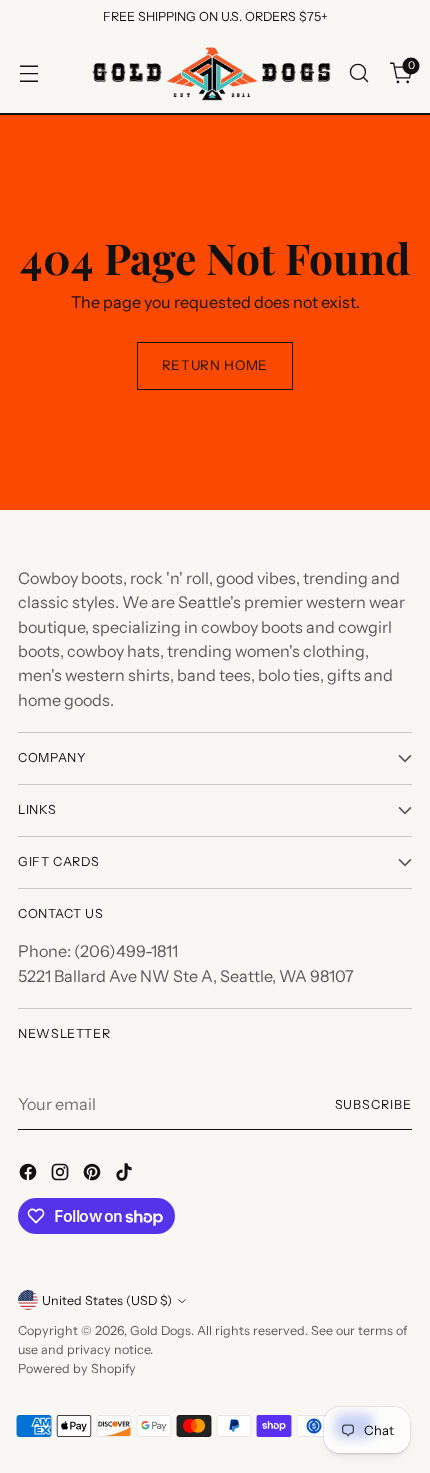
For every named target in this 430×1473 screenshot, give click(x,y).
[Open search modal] (358, 73)
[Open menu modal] (28, 73)
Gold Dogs (160, 1330)
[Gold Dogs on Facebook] (30, 1175)
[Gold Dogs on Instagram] (62, 1175)
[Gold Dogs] (212, 73)
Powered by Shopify (77, 1368)
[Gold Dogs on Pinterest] (94, 1175)
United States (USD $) (107, 1300)
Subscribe (374, 1104)
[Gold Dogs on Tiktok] (126, 1175)
